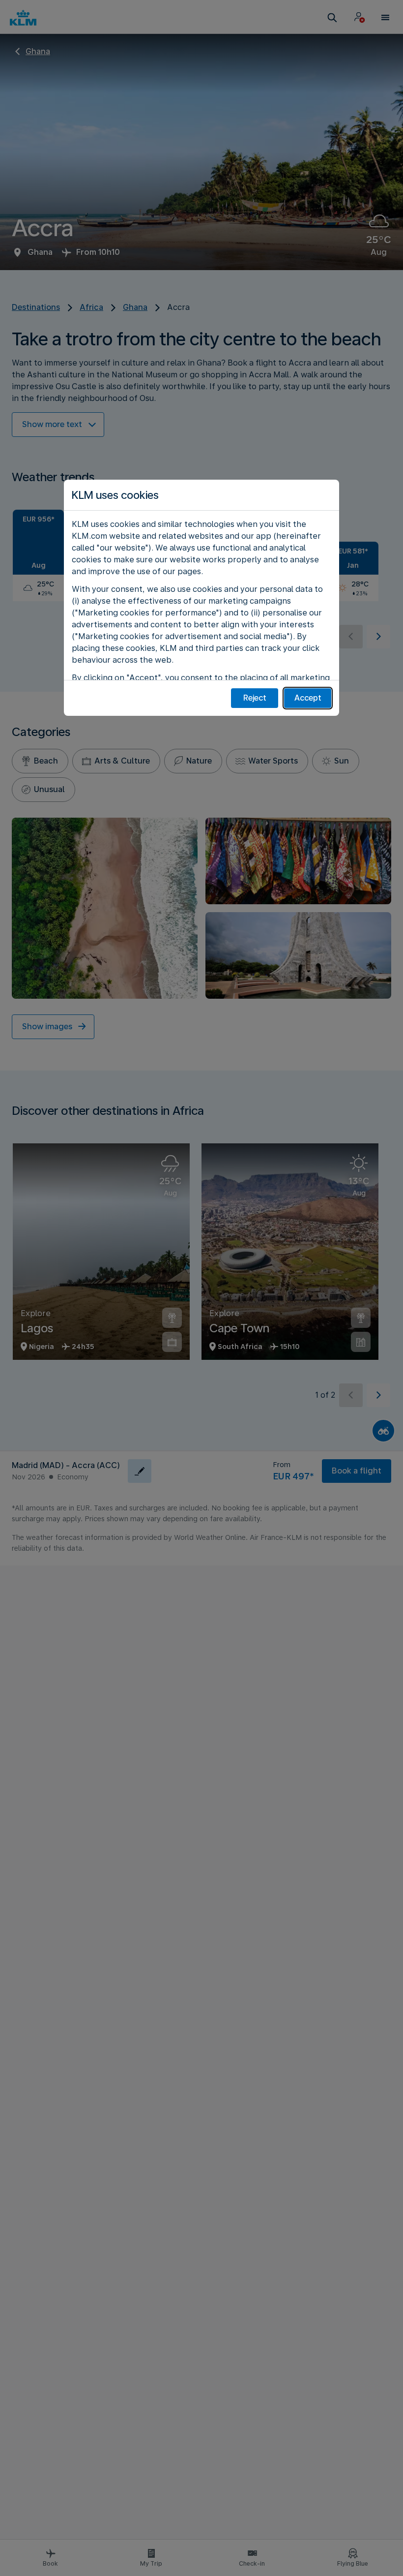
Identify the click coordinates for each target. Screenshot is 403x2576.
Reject (255, 698)
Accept (308, 698)
